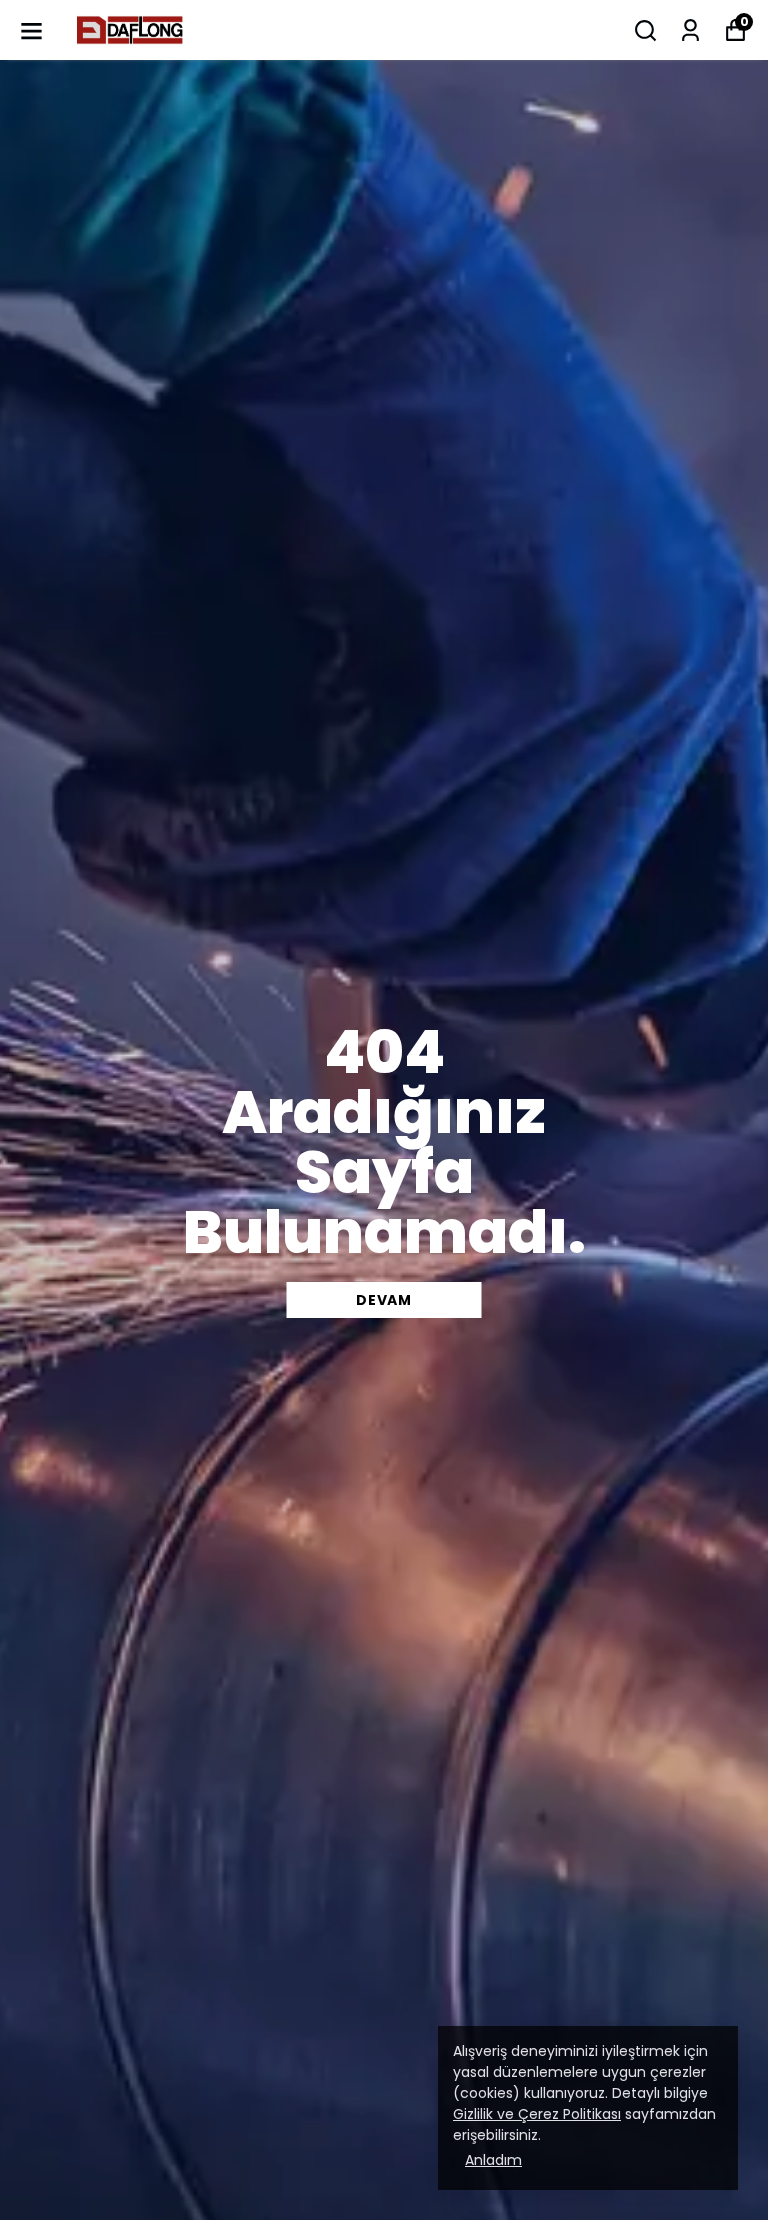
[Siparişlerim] (690, 30)
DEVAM (384, 1300)
